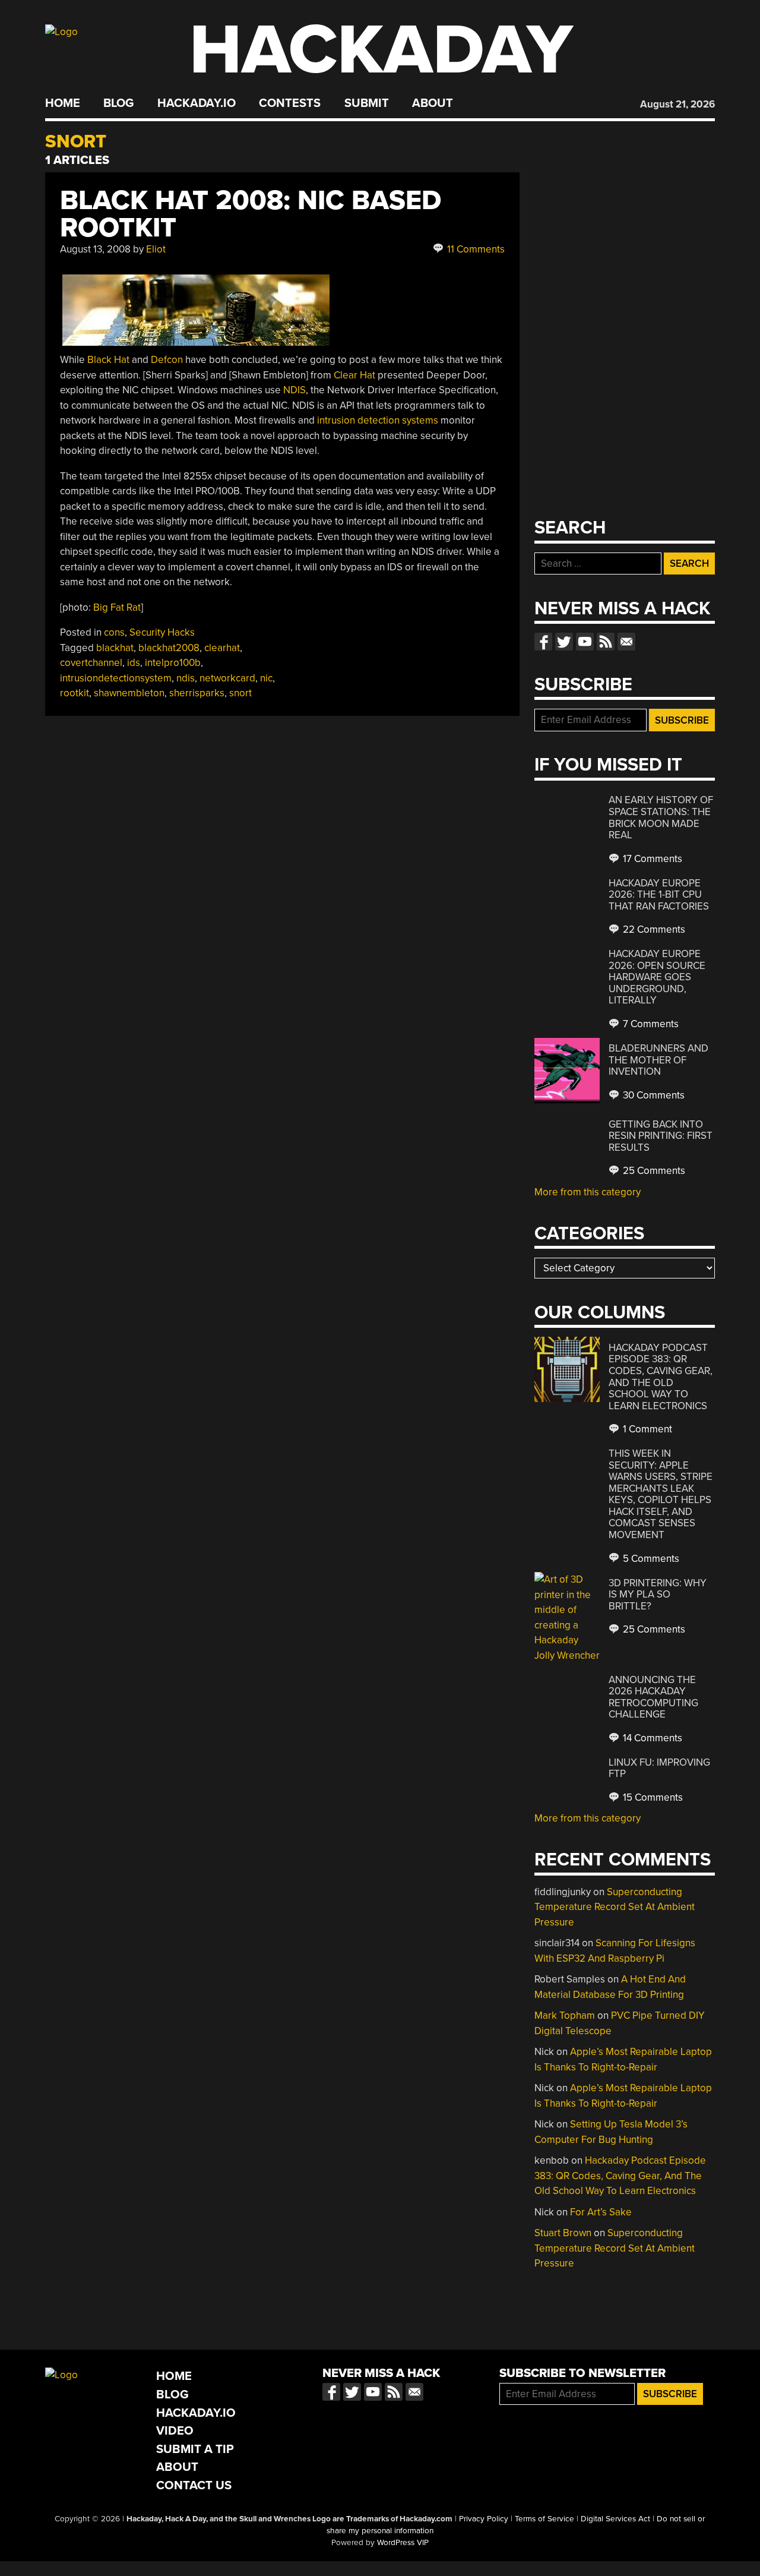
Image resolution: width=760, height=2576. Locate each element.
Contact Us (194, 2485)
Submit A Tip (195, 2449)
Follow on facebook (543, 642)
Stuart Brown (563, 2233)
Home (63, 103)
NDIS (294, 390)
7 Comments (650, 1024)
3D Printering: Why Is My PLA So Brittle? (658, 1595)
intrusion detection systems (378, 420)
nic (266, 678)
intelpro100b (173, 663)
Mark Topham (565, 2015)
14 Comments (651, 1738)
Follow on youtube (585, 642)
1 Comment (646, 1429)
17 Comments (651, 859)
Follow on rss (606, 642)
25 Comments (653, 1171)
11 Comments (475, 249)
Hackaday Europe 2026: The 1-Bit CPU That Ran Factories (659, 895)
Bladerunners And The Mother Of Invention (658, 1060)
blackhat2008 (169, 648)
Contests (290, 103)
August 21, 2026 (677, 104)
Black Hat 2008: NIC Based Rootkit (251, 214)
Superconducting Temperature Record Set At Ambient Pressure (615, 1907)
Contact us (626, 642)
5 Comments (650, 1559)
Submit (367, 103)
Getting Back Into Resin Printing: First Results (661, 1136)
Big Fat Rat (117, 607)
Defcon (167, 360)
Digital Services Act (615, 2519)
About (433, 103)
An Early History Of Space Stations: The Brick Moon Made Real (661, 817)
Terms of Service (544, 2519)
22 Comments (653, 929)
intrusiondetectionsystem (116, 678)
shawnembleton (129, 693)
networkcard (227, 678)
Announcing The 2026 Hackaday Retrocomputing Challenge (653, 1697)
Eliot (156, 249)
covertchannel (91, 663)
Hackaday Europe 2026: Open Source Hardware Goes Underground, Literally (657, 977)
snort (240, 693)
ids (134, 663)
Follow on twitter (564, 642)
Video (175, 2431)
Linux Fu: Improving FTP (659, 1768)
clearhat (222, 648)
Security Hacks (162, 632)
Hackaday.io (197, 103)
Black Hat (108, 360)
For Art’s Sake (601, 2212)
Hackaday (381, 50)
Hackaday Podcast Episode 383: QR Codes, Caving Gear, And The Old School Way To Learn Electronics (661, 1377)
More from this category (588, 1192)
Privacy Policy (484, 2519)
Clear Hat (354, 375)
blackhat (115, 648)
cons (114, 632)
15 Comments (652, 1797)
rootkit (75, 693)
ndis (186, 678)
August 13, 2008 (95, 249)
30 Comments (653, 1095)
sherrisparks (197, 693)
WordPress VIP (403, 2543)
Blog (118, 103)
